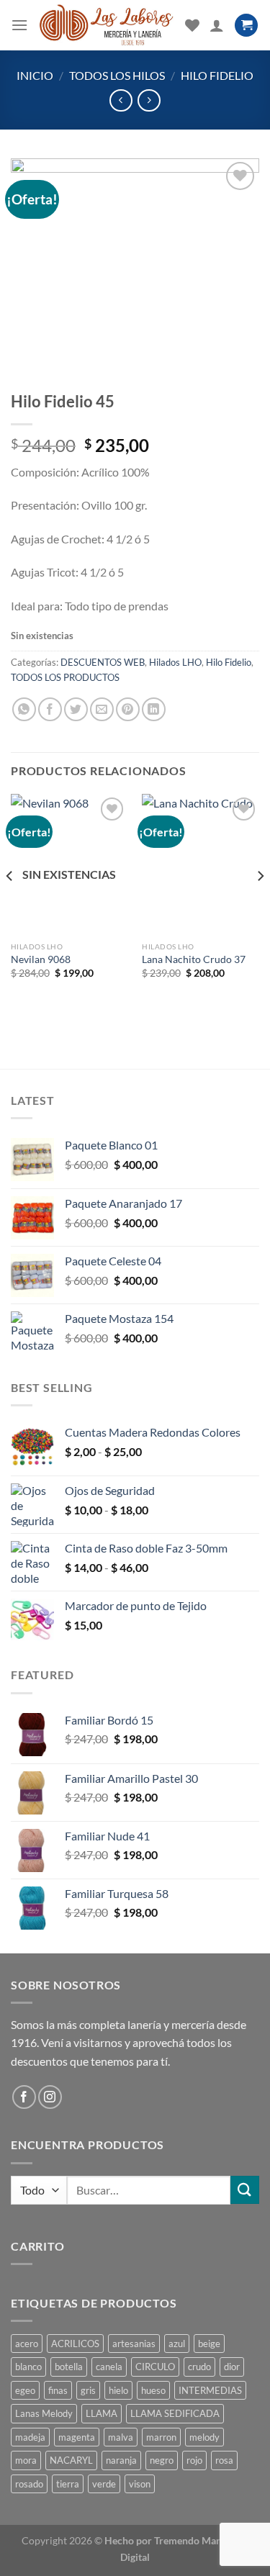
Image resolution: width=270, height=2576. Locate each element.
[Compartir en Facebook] (50, 709)
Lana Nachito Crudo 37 (194, 959)
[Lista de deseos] (192, 25)
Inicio (35, 75)
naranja (121, 2460)
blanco (28, 2367)
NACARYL (71, 2460)
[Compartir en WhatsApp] (24, 709)
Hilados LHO (175, 662)
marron (161, 2437)
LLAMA (102, 2413)
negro (162, 2460)
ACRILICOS (75, 2344)
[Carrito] (246, 26)
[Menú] (19, 25)
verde (104, 2484)
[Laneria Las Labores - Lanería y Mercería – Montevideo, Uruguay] (107, 25)
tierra (68, 2484)
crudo (199, 2367)
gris (88, 2390)
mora (26, 2460)
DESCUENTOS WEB (103, 662)
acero (27, 2344)
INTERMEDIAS (210, 2390)
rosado (29, 2484)
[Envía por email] (102, 709)
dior (232, 2367)
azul (177, 2344)
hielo (118, 2390)
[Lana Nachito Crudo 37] (201, 864)
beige (209, 2344)
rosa (224, 2460)
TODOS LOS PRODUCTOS (65, 677)
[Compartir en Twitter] (76, 709)
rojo (194, 2460)
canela (109, 2367)
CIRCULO (155, 2367)
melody (204, 2437)
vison (140, 2484)
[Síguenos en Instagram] (50, 2097)
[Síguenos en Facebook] (24, 2097)
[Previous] (10, 905)
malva (121, 2437)
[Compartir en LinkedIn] (154, 709)
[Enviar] (245, 2190)
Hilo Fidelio (217, 75)
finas (58, 2390)
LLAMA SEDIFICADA (175, 2413)
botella (69, 2367)
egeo (25, 2390)
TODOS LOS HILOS (117, 75)
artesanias (134, 2344)
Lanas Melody (44, 2413)
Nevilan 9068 (41, 959)
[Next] (260, 905)
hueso (153, 2390)
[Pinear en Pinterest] (128, 709)
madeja (30, 2437)
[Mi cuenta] (217, 25)
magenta (77, 2437)
